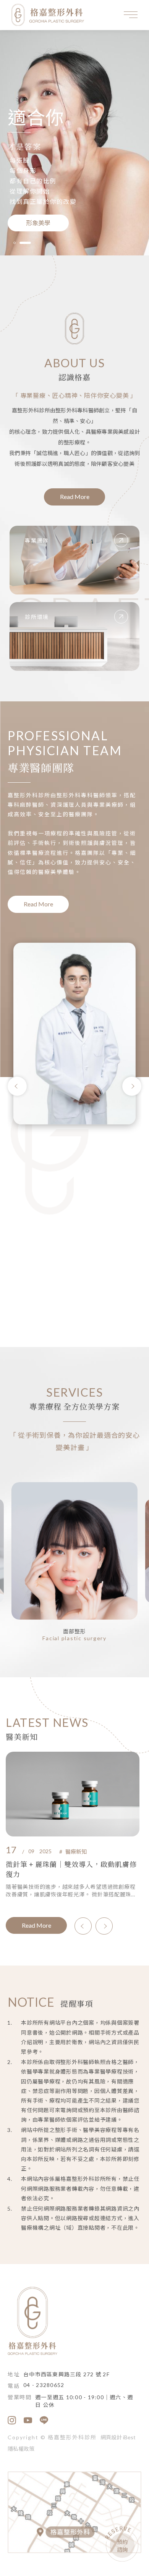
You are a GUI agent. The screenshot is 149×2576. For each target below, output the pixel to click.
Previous (17, 1086)
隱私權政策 (21, 2449)
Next (132, 1086)
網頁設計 (111, 2437)
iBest (129, 2437)
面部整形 (75, 1631)
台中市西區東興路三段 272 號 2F (66, 2374)
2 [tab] (30, 243)
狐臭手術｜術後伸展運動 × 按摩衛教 (64, 1864)
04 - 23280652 (44, 2385)
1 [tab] (19, 243)
